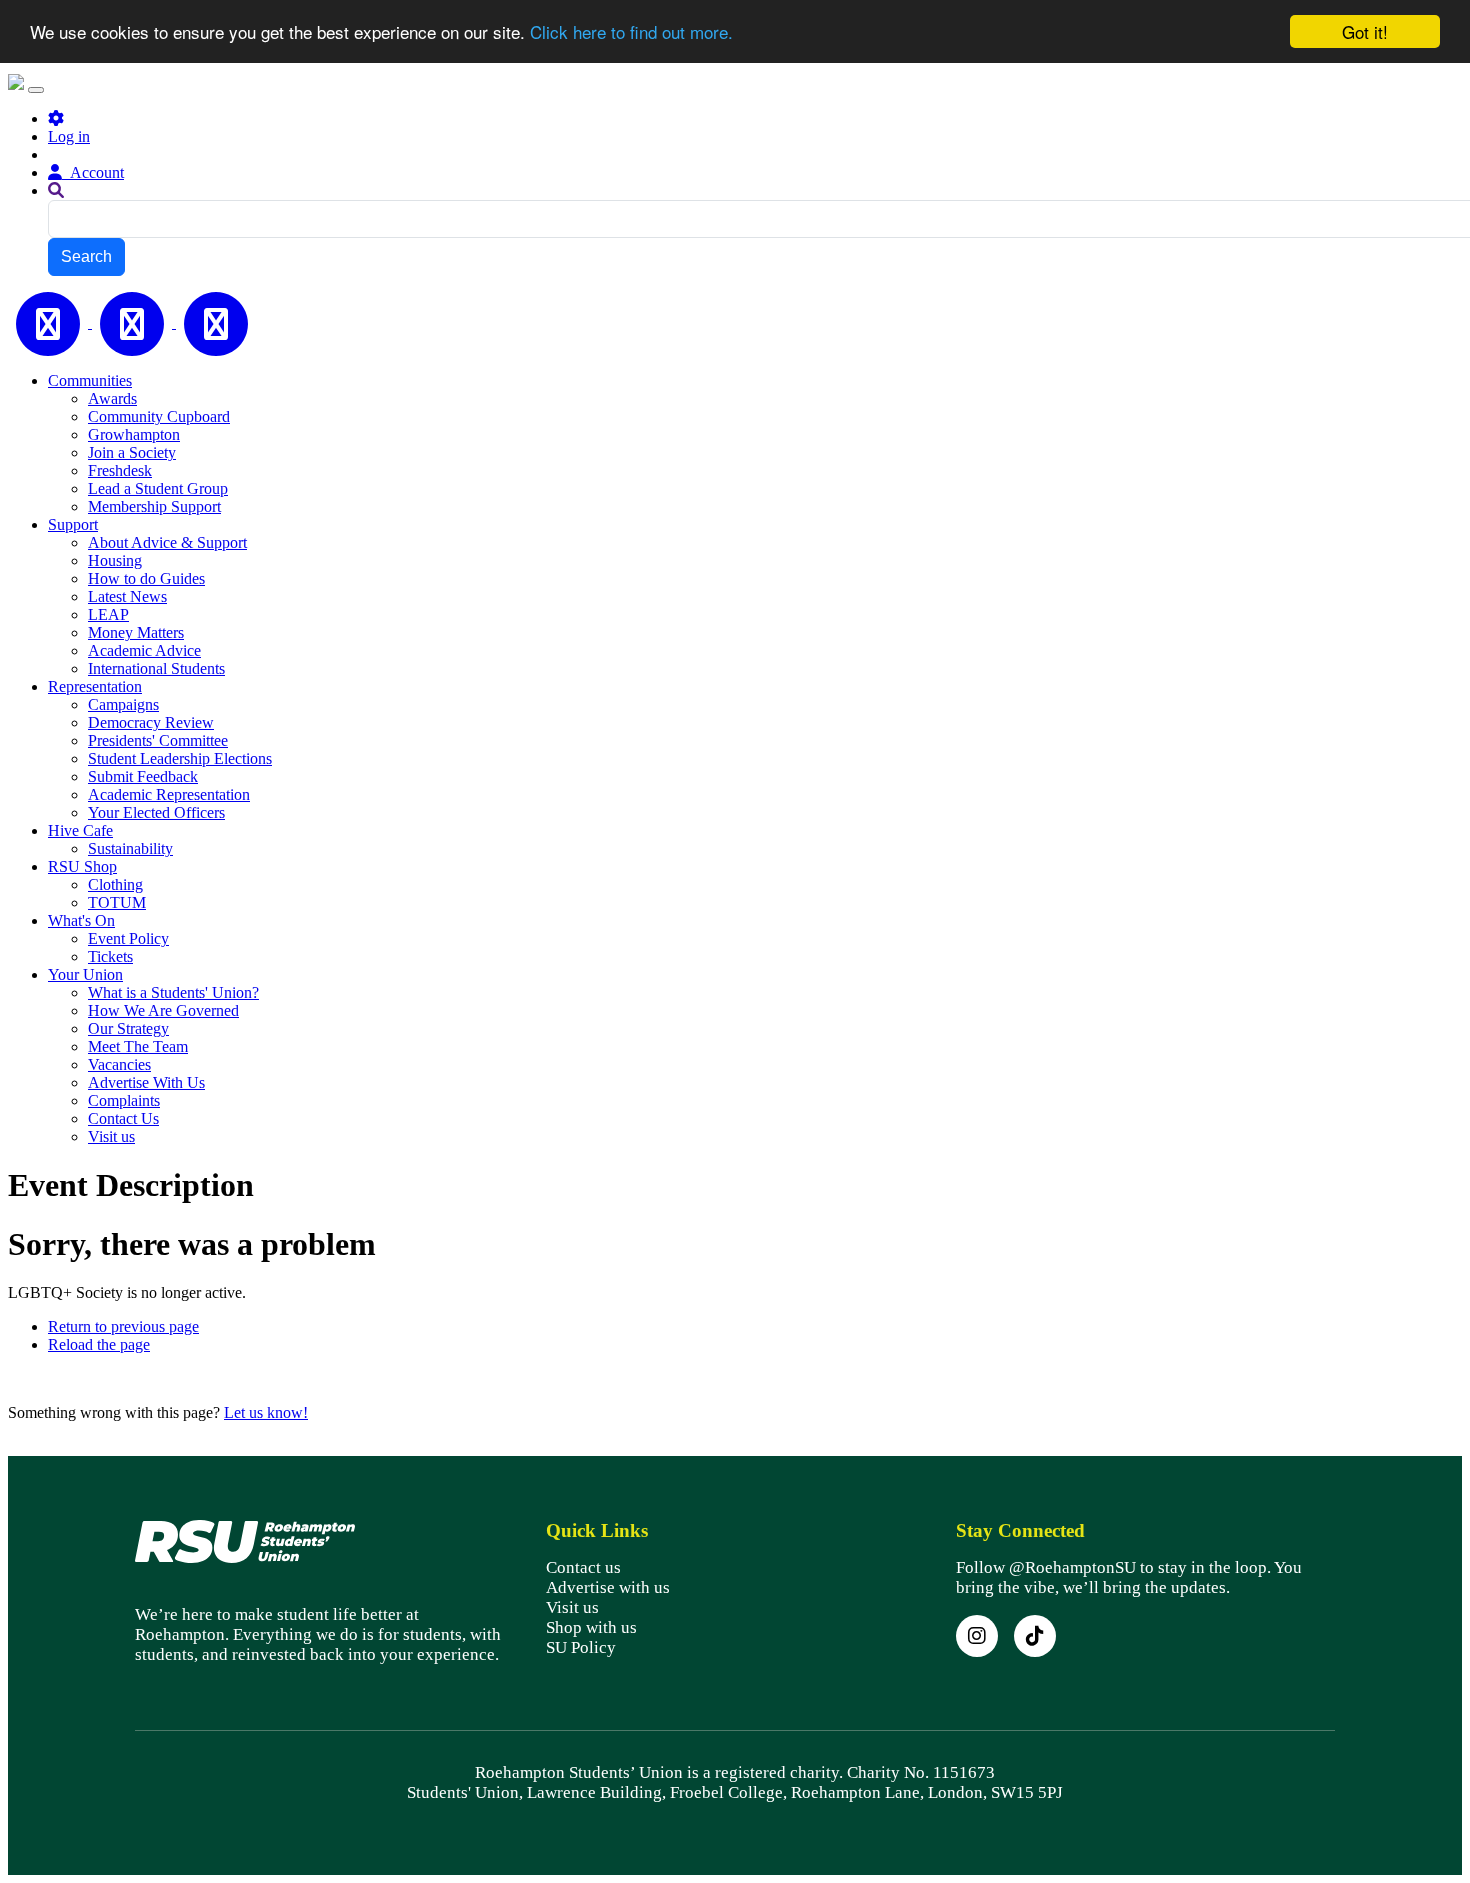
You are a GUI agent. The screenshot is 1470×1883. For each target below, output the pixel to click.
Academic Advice (144, 650)
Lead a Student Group (158, 488)
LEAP (108, 614)
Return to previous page (123, 1326)
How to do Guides (146, 578)
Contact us (583, 1567)
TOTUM (117, 902)
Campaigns (123, 704)
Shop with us (591, 1627)
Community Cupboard (159, 416)
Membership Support (154, 506)
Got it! (1365, 31)
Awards (112, 398)
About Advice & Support (167, 542)
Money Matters (136, 632)
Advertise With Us (146, 1082)
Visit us (111, 1136)
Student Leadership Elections (180, 758)
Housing (115, 560)
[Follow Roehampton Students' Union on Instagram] (977, 1636)
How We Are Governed (163, 1010)
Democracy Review (151, 722)
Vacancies (119, 1064)
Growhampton (134, 434)
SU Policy (581, 1647)
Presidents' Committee (158, 740)
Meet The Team (138, 1046)
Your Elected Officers (156, 812)
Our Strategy (128, 1028)
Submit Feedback (143, 776)
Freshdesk (120, 470)
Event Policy (128, 938)
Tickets (110, 956)
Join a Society (132, 452)
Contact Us (123, 1118)
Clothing (115, 884)
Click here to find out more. (631, 32)
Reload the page (99, 1344)
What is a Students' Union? (173, 992)
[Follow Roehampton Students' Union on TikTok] (1035, 1636)
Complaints (124, 1100)
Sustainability (130, 848)
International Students (156, 668)
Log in (69, 136)
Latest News (127, 596)
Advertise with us (608, 1587)
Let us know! (266, 1412)
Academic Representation (169, 794)
